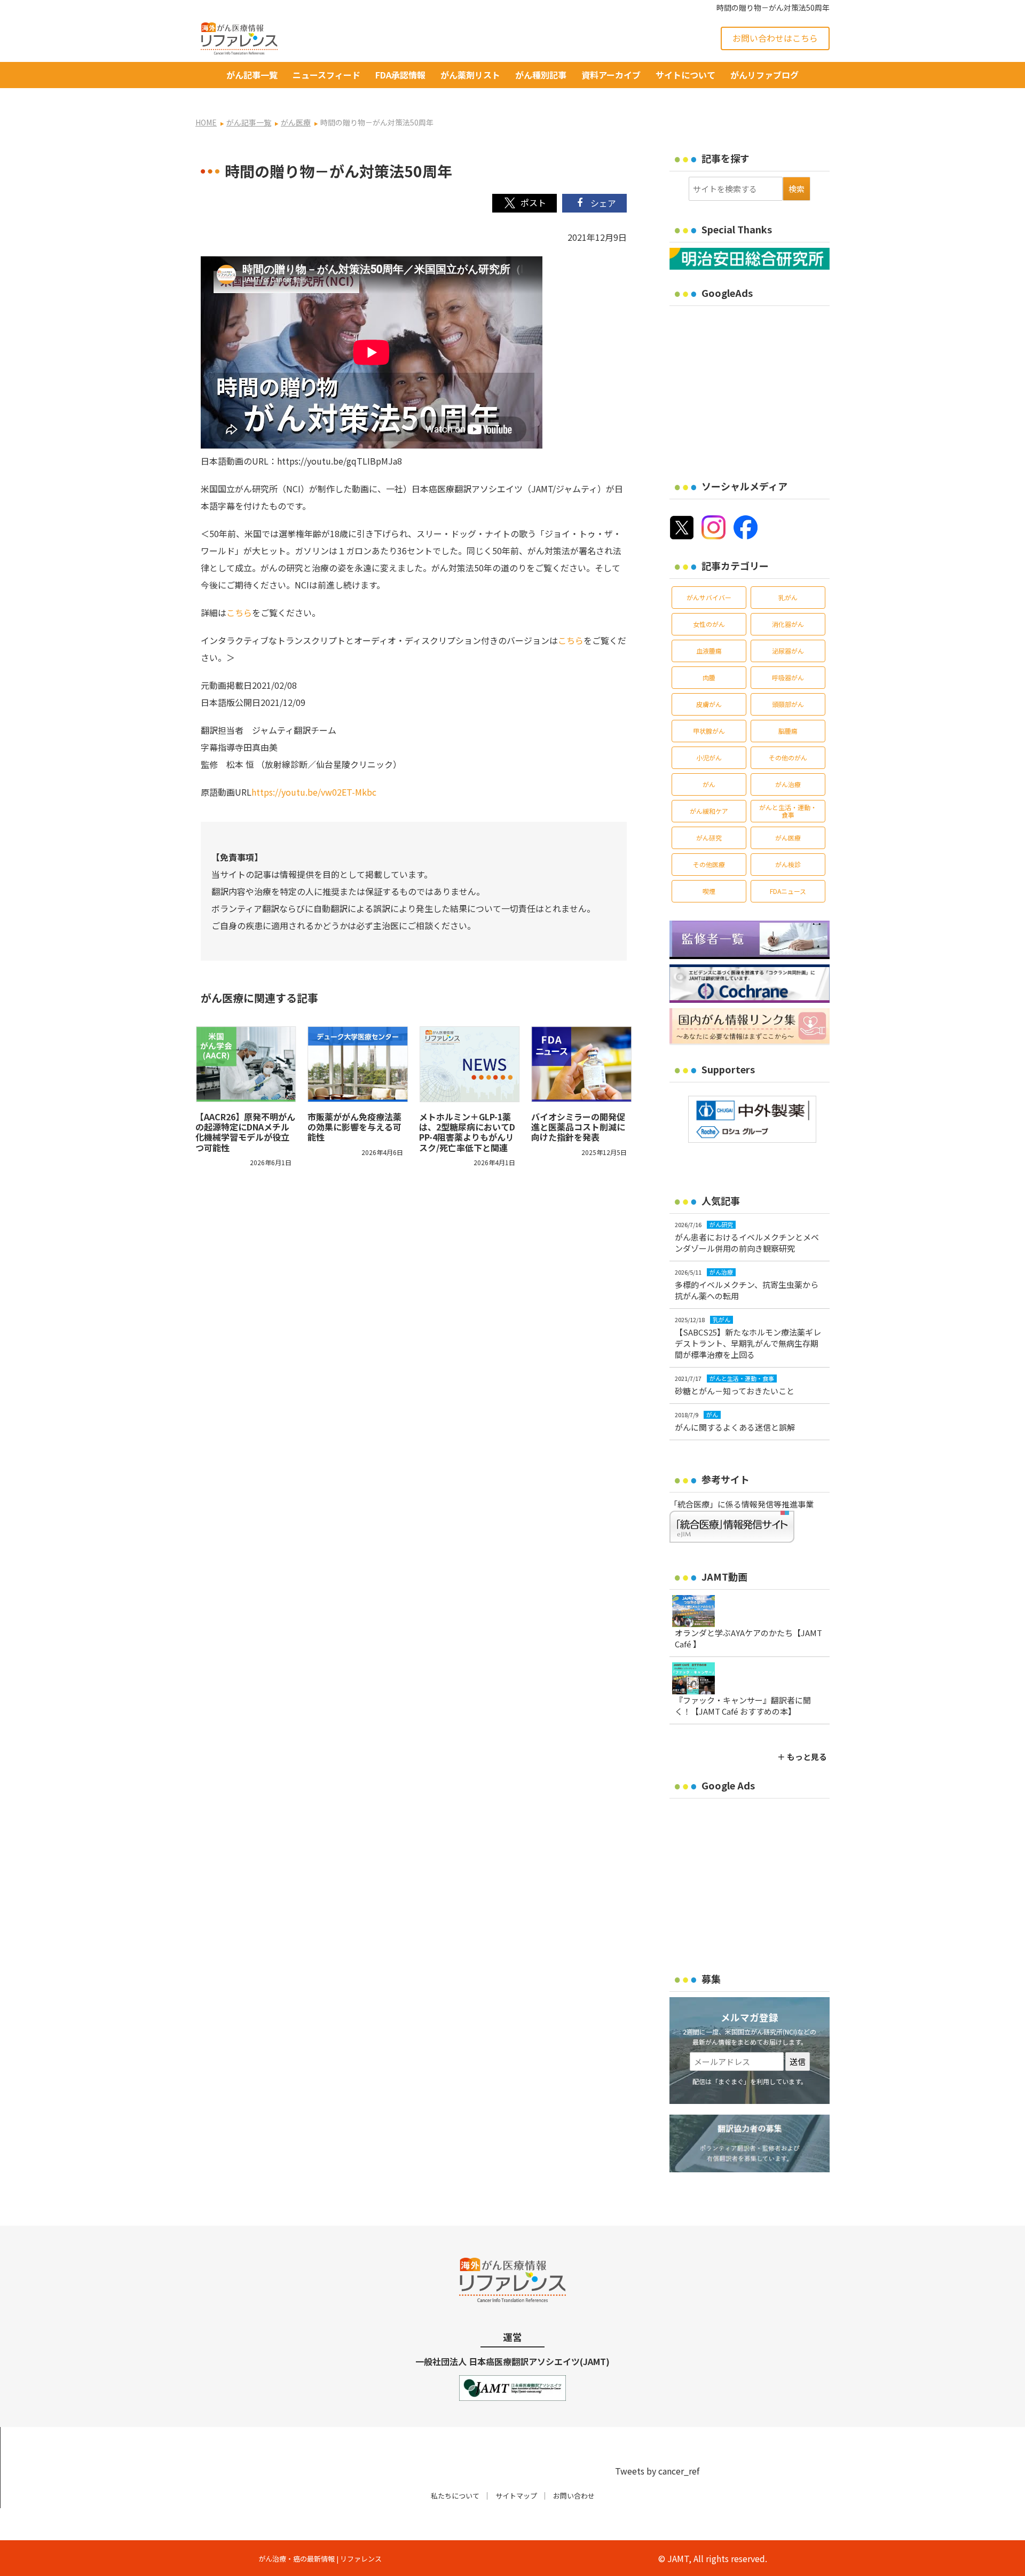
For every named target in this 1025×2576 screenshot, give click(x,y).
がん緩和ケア (709, 811)
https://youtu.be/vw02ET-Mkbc (314, 792)
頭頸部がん (788, 704)
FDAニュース (788, 891)
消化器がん (788, 624)
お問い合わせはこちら (775, 38)
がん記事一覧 (252, 75)
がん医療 (788, 838)
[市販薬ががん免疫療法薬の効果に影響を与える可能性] (358, 1064)
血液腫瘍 (709, 651)
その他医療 (709, 864)
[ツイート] (525, 203)
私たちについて (455, 2496)
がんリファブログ (764, 75)
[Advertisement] (759, 386)
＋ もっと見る (802, 1757)
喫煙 (709, 891)
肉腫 (709, 677)
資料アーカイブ (611, 75)
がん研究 (709, 838)
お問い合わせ (574, 2496)
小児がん (709, 757)
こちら (239, 612)
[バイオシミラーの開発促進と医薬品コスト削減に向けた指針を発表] (582, 1064)
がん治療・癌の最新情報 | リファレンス (320, 2559)
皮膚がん (709, 704)
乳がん (788, 597)
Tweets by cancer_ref (657, 2471)
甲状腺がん (709, 731)
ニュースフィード (326, 75)
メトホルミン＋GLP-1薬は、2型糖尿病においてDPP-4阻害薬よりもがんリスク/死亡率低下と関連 (467, 1132)
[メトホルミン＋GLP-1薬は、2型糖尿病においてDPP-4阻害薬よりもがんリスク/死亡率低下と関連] (470, 1064)
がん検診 (788, 864)
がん (709, 784)
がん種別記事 (541, 75)
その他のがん (788, 757)
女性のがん (709, 624)
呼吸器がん (788, 677)
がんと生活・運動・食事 (788, 811)
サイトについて (685, 75)
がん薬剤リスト (470, 75)
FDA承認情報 (400, 75)
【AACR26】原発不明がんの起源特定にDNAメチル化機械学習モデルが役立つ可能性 (245, 1132)
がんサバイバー (709, 597)
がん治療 (788, 784)
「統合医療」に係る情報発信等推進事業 (742, 1504)
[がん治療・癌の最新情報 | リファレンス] (239, 37)
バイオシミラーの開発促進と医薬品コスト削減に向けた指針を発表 (578, 1127)
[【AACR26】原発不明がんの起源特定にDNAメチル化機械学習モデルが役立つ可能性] (246, 1064)
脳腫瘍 (788, 731)
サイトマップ (516, 2496)
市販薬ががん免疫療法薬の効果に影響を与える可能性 (354, 1127)
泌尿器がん (788, 651)
